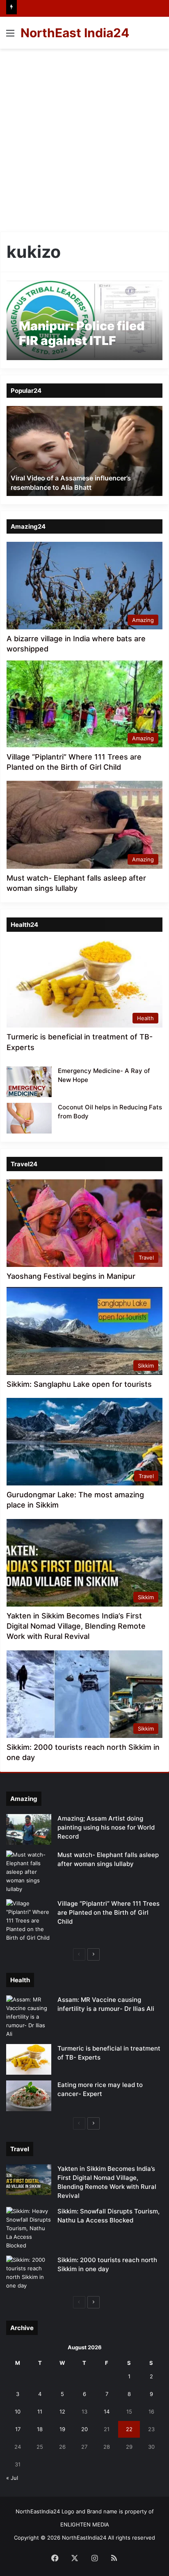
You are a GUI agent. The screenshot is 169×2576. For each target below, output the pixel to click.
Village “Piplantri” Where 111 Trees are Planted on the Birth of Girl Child (108, 1912)
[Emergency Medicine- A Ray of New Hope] (29, 1082)
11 (40, 2411)
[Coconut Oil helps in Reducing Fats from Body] (29, 1118)
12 (62, 2411)
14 (107, 2411)
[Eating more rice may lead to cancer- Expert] (29, 2096)
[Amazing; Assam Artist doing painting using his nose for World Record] (29, 1829)
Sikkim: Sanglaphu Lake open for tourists (79, 1384)
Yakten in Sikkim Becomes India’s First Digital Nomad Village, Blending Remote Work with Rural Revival (76, 1626)
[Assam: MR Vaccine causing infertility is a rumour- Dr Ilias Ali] (29, 2017)
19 (62, 2429)
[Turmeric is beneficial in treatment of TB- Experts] (29, 2059)
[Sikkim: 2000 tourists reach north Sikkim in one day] (29, 2273)
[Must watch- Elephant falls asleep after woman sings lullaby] (29, 1872)
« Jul (12, 2478)
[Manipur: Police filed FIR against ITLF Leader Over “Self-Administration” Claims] (84, 320)
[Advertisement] (84, 137)
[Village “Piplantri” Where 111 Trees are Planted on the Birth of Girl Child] (29, 1921)
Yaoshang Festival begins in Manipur (71, 1276)
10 (18, 2411)
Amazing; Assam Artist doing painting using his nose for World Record (106, 1827)
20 (84, 2429)
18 (40, 2429)
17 (18, 2429)
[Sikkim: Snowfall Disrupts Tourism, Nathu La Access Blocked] (29, 2228)
